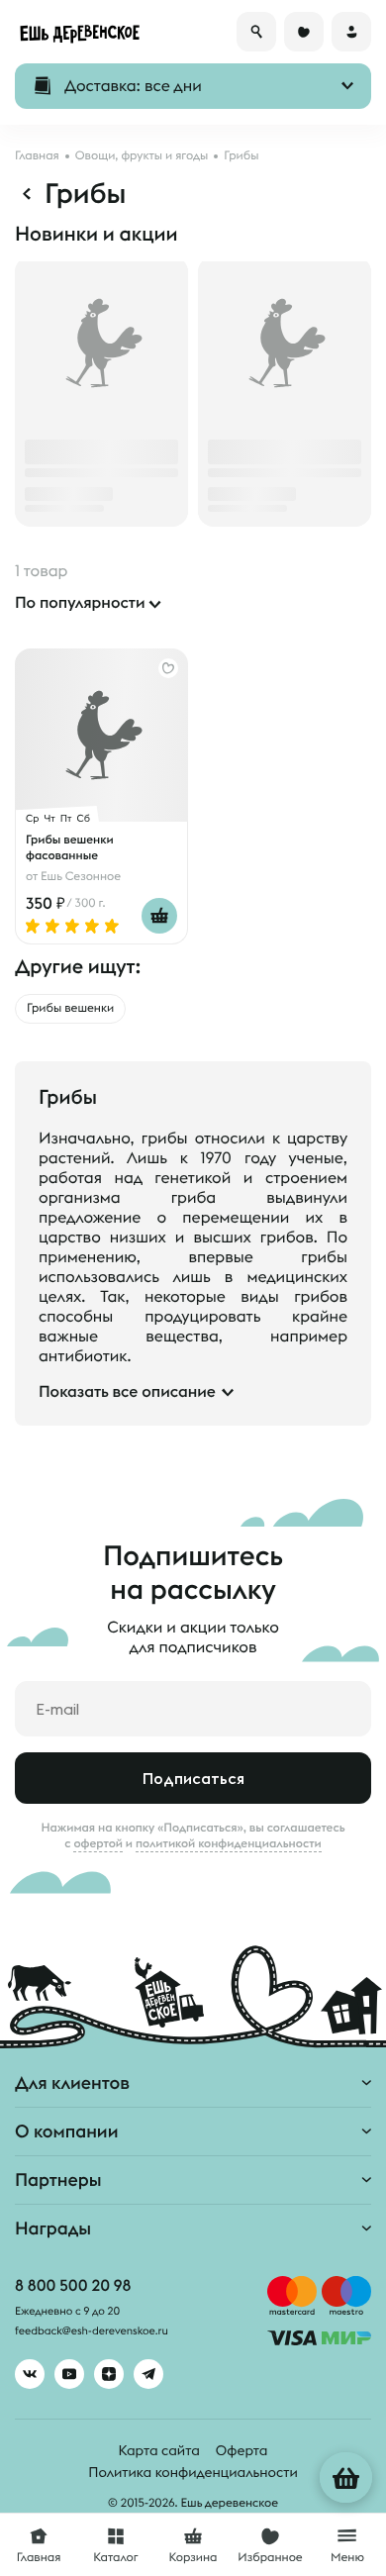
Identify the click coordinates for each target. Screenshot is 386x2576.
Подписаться (193, 1778)
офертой (98, 1843)
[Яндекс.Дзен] (109, 2374)
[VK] (30, 2374)
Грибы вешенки (70, 1008)
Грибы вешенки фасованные (70, 847)
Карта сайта (159, 2450)
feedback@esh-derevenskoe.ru (92, 2331)
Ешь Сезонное (81, 877)
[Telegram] (148, 2374)
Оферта (242, 2450)
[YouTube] (69, 2374)
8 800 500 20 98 (73, 2286)
